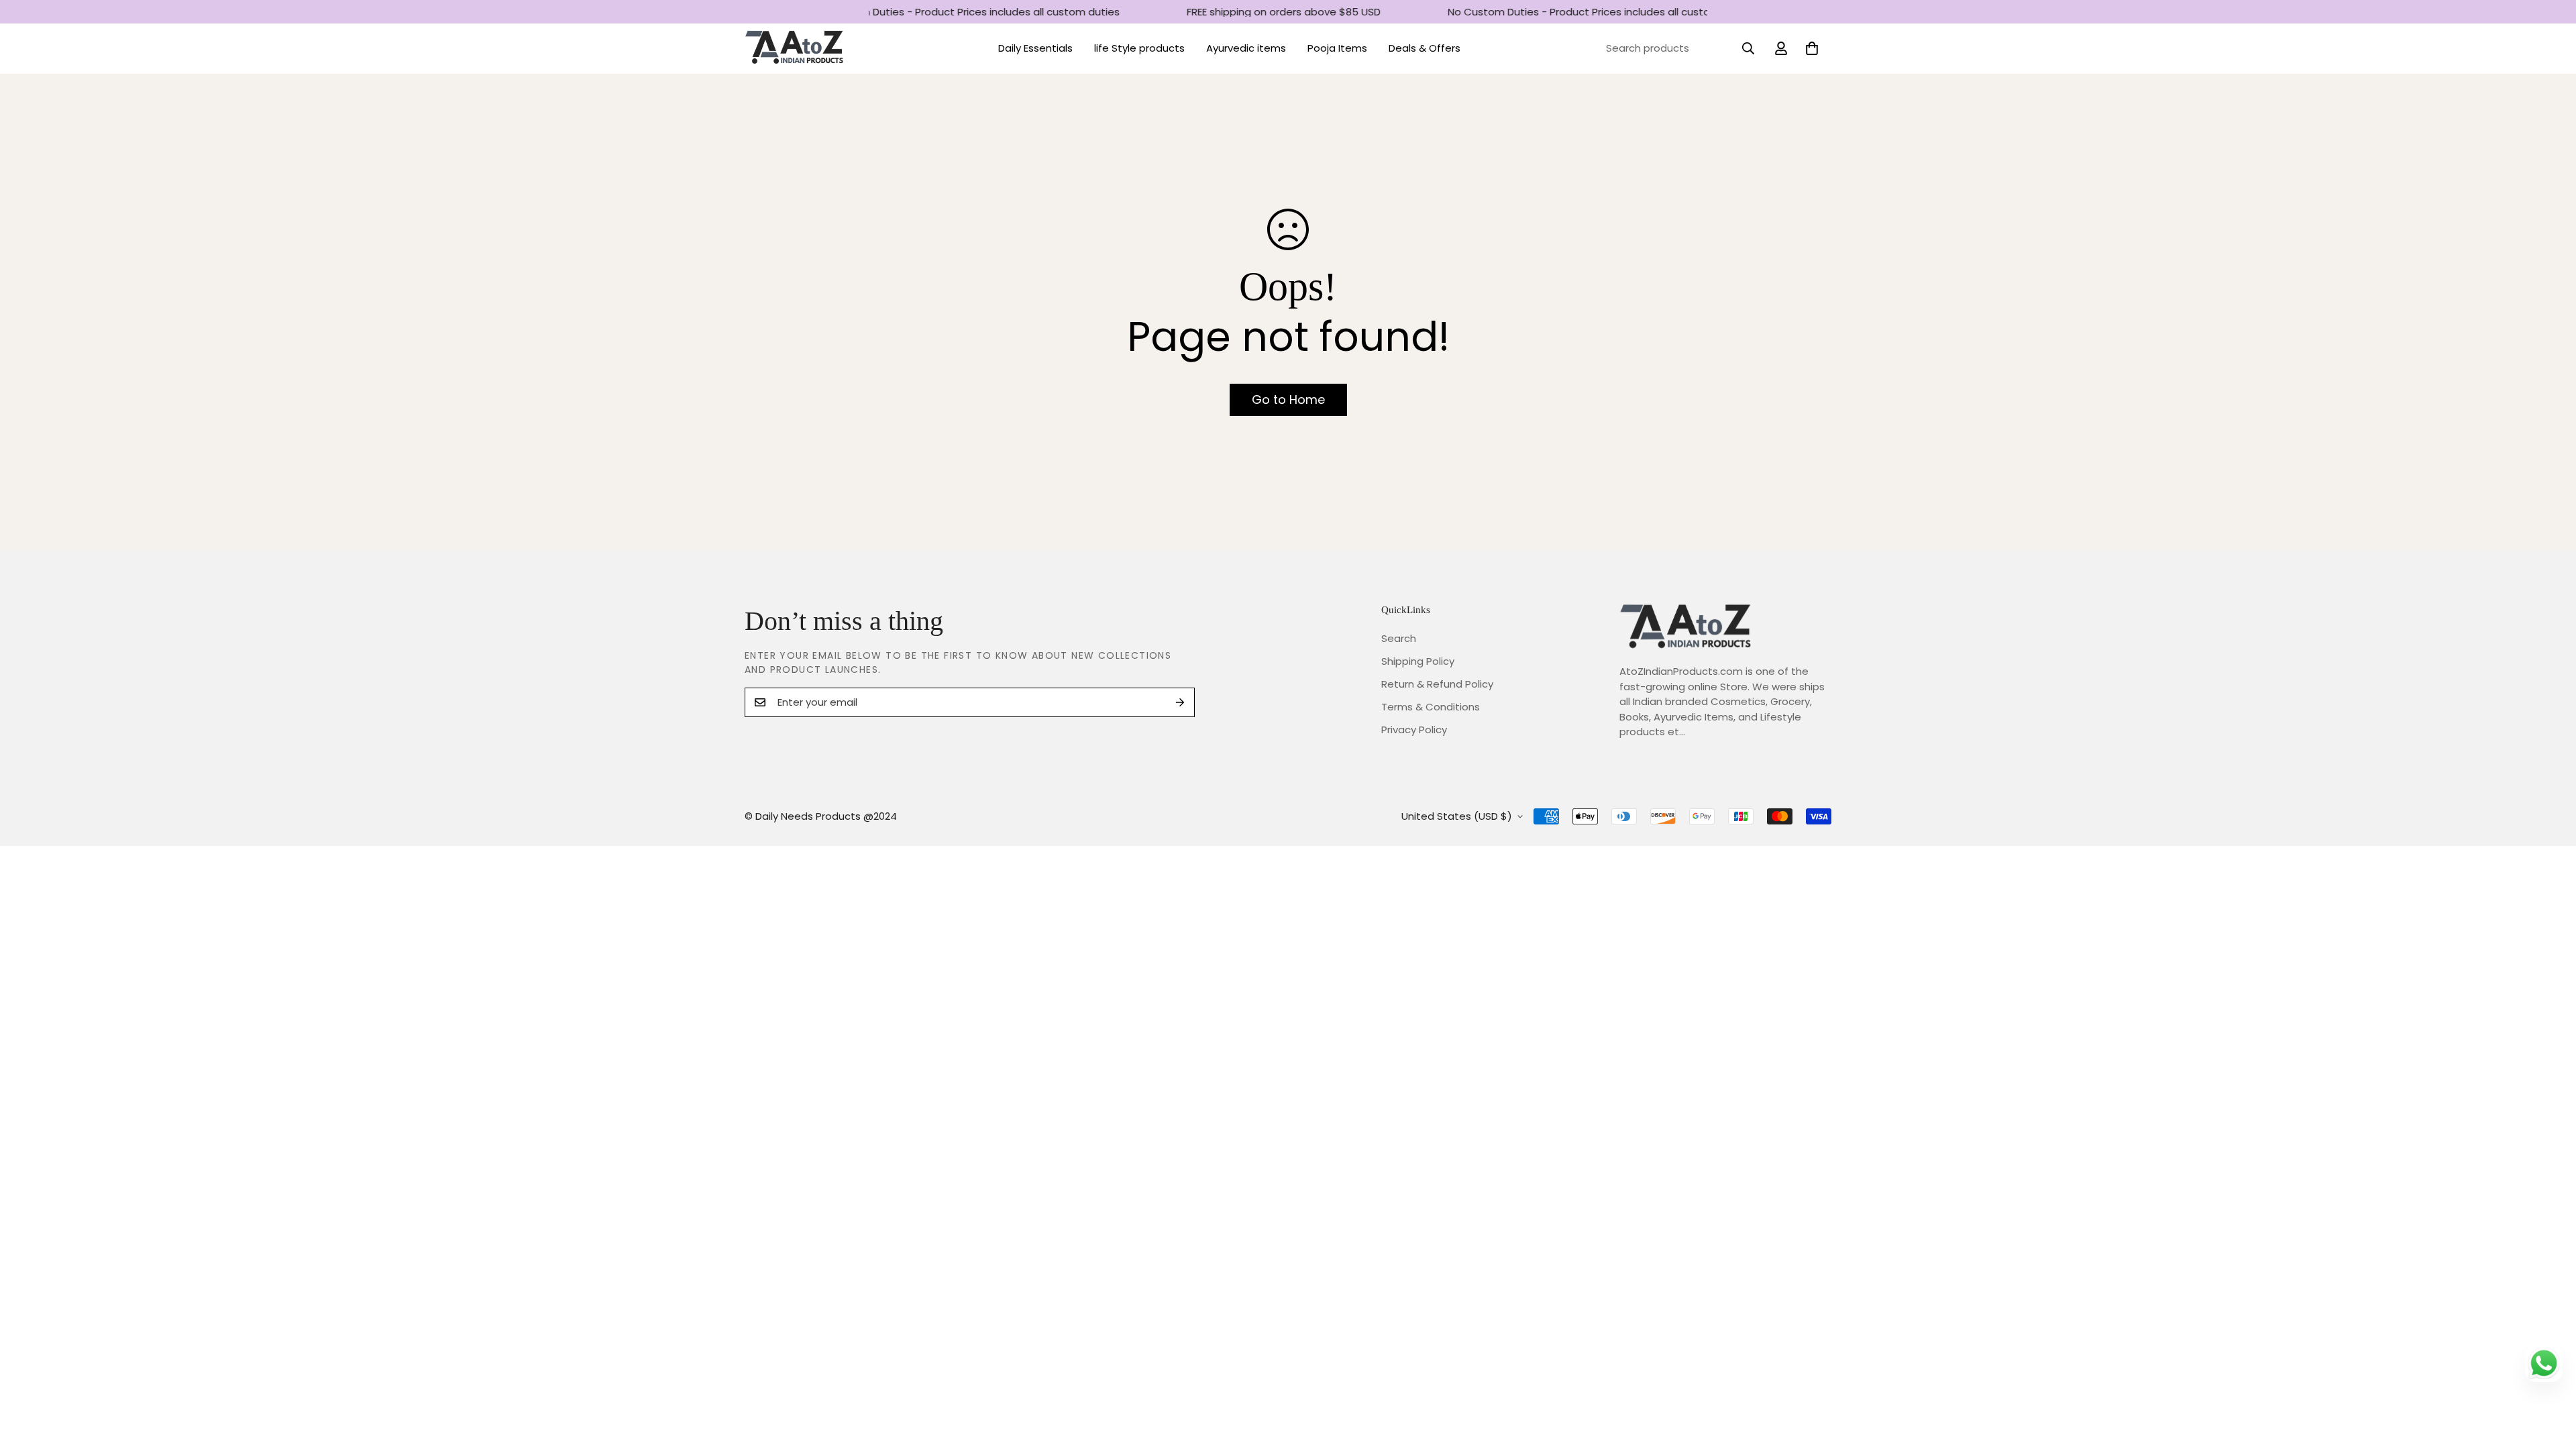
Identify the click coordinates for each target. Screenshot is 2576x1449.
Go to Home (1288, 399)
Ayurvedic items (1246, 48)
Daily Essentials (1035, 48)
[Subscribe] (1180, 702)
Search (1399, 638)
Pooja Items (1337, 48)
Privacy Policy (1414, 730)
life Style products (1139, 48)
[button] (1812, 48)
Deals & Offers (1425, 48)
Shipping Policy (1418, 661)
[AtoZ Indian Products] (795, 49)
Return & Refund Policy (1437, 684)
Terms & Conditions (1431, 707)
